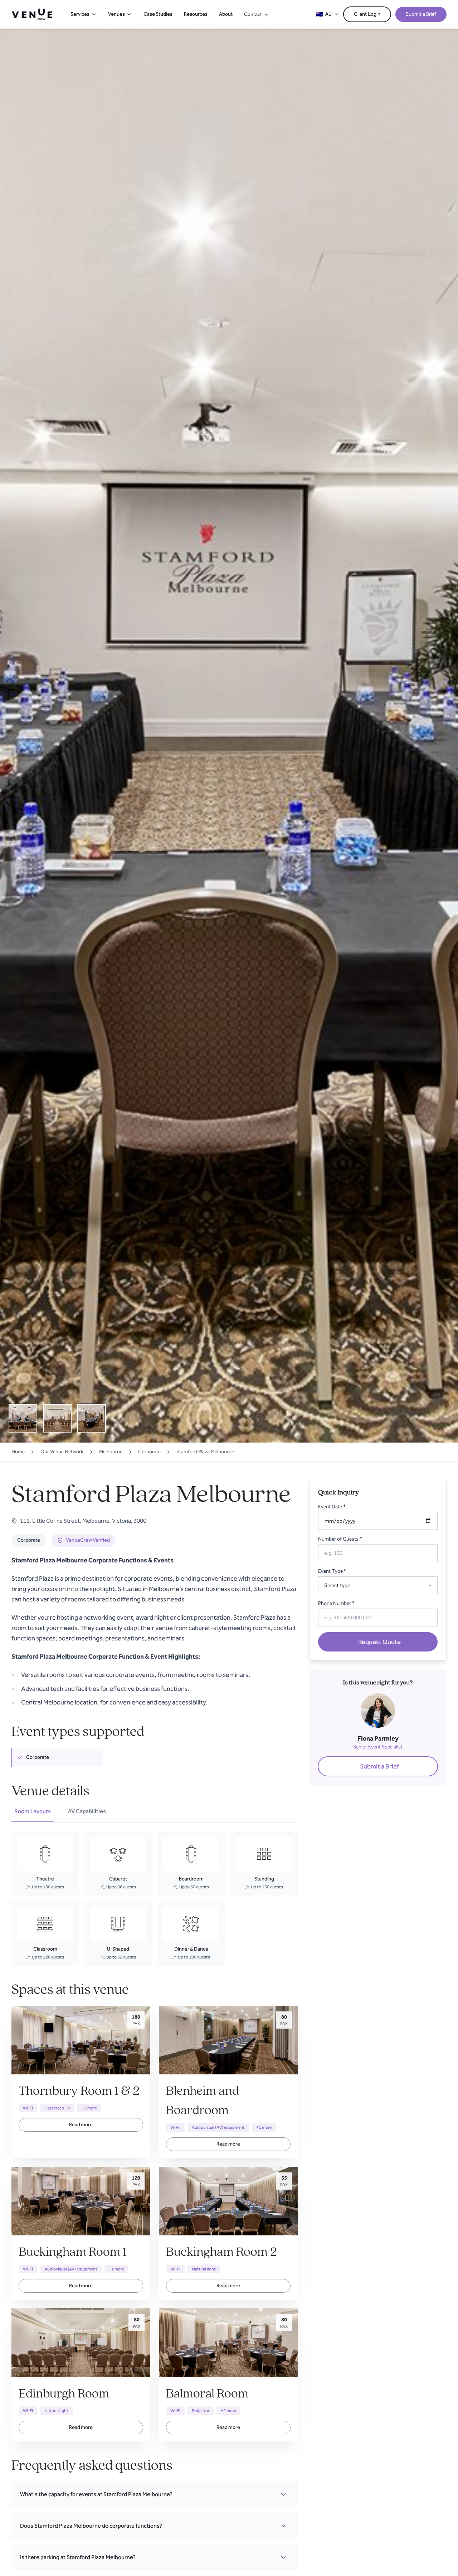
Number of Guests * (340, 1539)
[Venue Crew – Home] (32, 14)
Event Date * (332, 1507)
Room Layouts (33, 1811)
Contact (253, 14)
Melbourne (111, 1452)
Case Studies (158, 14)
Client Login (367, 14)
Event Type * (332, 1571)
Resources (196, 14)
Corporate (149, 1452)
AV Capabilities (87, 1811)
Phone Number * (336, 1603)
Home (18, 1452)
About (226, 14)
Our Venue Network (62, 1452)
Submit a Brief (421, 14)
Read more (81, 2125)
